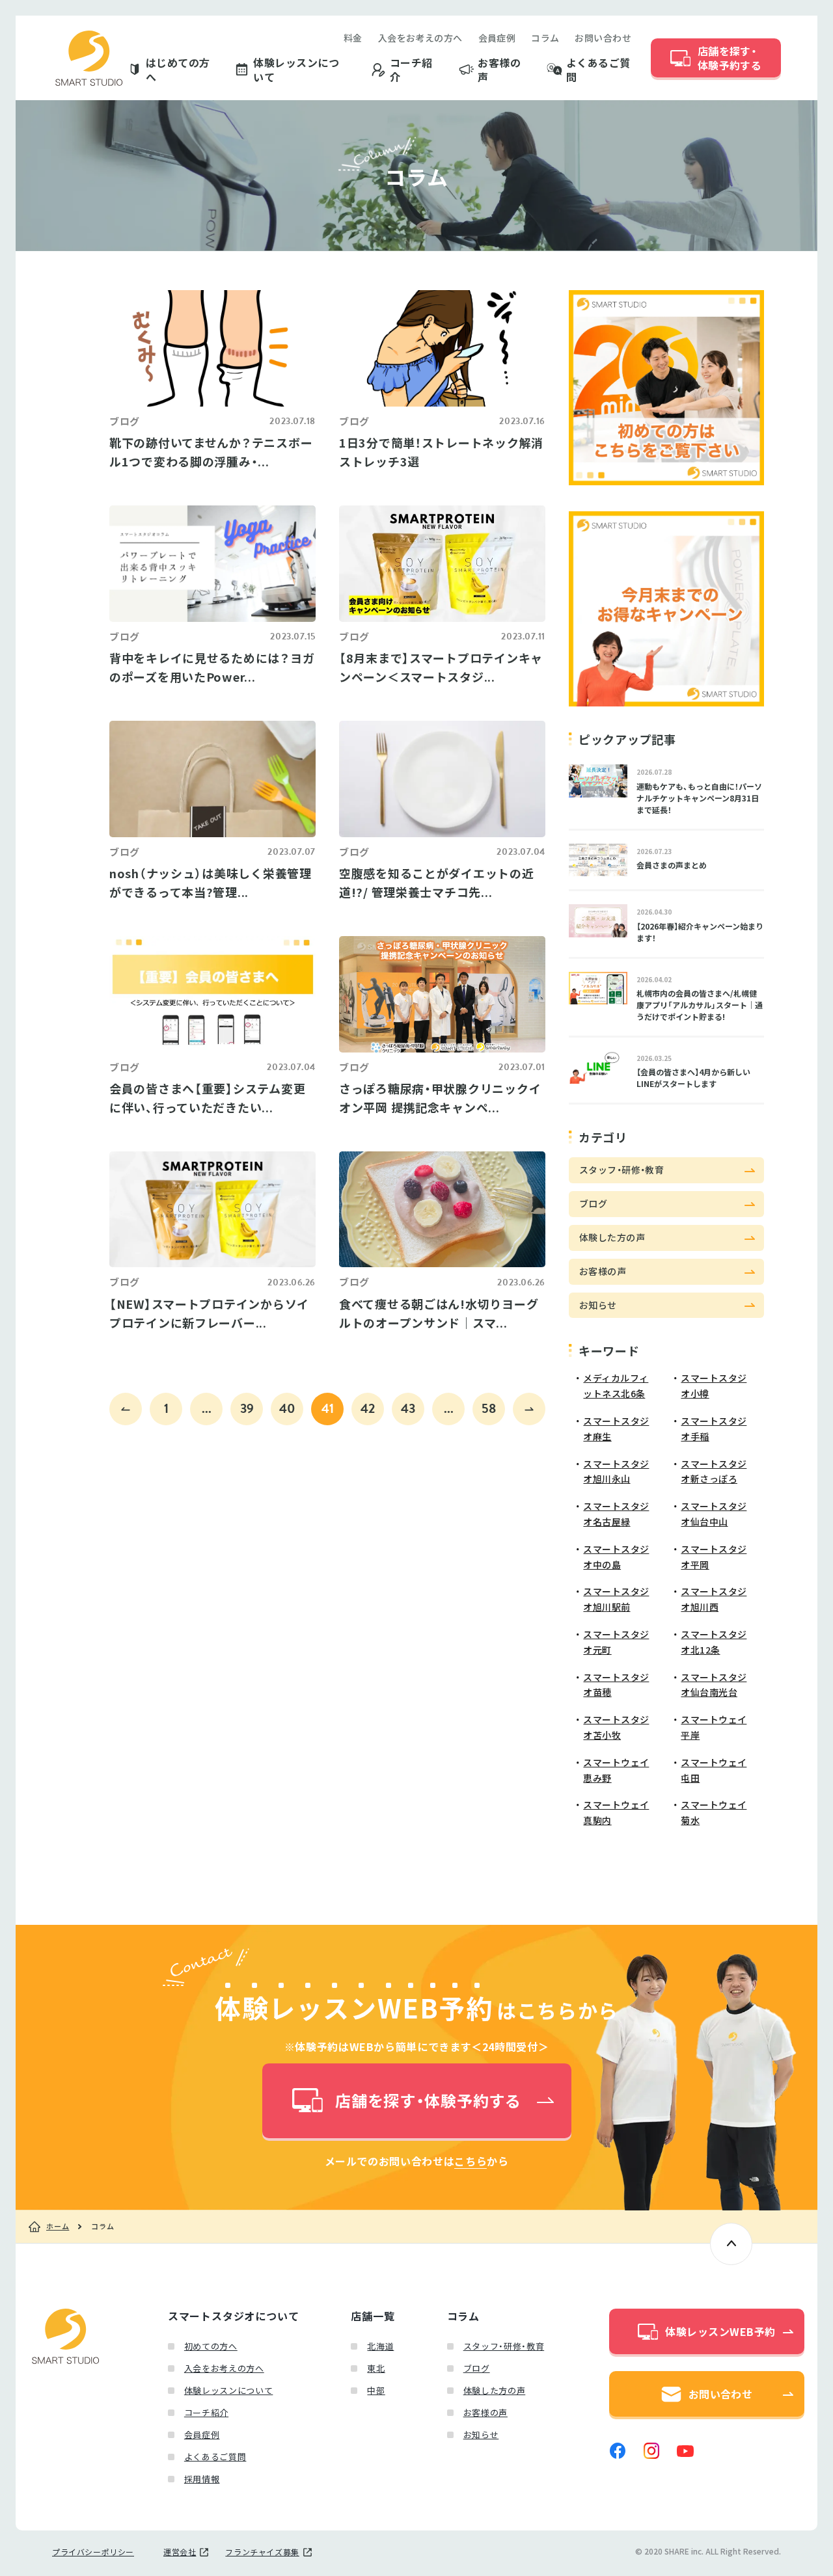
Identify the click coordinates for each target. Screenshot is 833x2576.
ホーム (58, 2227)
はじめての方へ (178, 70)
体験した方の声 (495, 2390)
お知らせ (481, 2435)
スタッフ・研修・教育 (504, 2346)
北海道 (380, 2346)
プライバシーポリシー (93, 2552)
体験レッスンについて (296, 70)
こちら (471, 2161)
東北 (376, 2368)
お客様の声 (499, 70)
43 (408, 1408)
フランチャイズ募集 (262, 2552)
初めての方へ (211, 2346)
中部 (376, 2390)
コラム (545, 38)
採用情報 (202, 2479)
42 (368, 1408)
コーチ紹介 (411, 70)
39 (247, 1408)
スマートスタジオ (89, 58)
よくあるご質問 (598, 70)
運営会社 (180, 2552)
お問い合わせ (603, 38)
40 (287, 1408)
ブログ (477, 2368)
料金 (353, 38)
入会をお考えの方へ (420, 38)
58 (489, 1408)
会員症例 (497, 38)
